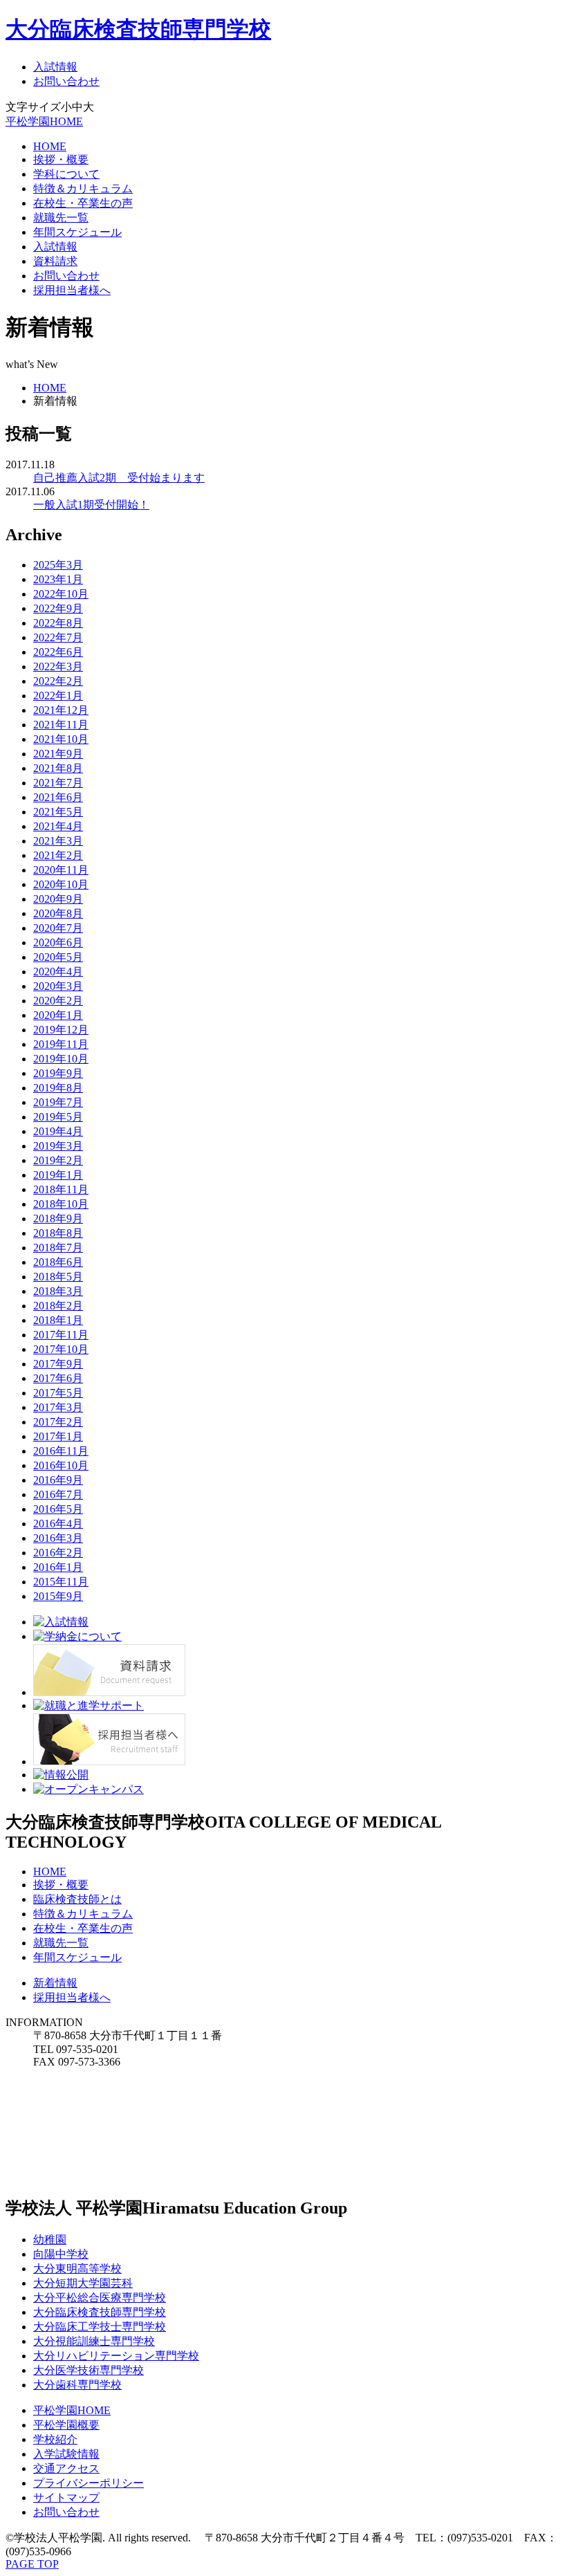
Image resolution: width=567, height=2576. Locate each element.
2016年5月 (58, 1509)
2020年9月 (58, 899)
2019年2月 (58, 1160)
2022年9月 (58, 608)
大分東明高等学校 (77, 2269)
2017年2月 (58, 1422)
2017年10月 (61, 1349)
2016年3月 (58, 1538)
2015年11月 (61, 1582)
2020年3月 (58, 986)
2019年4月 (58, 1131)
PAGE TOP (32, 2564)
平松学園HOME (44, 121)
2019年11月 (61, 1044)
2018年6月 (58, 1262)
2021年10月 (61, 739)
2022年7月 (58, 637)
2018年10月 (61, 1204)
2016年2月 (58, 1553)
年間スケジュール (77, 232)
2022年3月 (58, 666)
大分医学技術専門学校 (89, 2370)
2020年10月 (61, 884)
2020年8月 (58, 913)
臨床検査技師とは (77, 1899)
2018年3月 (58, 1291)
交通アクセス (66, 2468)
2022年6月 (58, 652)
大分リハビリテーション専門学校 (116, 2356)
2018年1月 (58, 1320)
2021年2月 (58, 855)
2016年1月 (58, 1567)
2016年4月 (58, 1524)
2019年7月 (58, 1102)
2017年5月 (58, 1393)
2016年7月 (58, 1494)
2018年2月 (58, 1306)
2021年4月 (58, 826)
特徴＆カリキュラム (83, 188)
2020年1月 (58, 1015)
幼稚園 (50, 2239)
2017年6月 (58, 1378)
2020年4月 (58, 972)
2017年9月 (58, 1364)
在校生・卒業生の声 (83, 203)
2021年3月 (58, 841)
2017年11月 (61, 1335)
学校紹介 (55, 2439)
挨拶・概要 (61, 159)
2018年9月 (58, 1218)
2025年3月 (58, 565)
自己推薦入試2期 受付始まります (119, 478)
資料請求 (55, 261)
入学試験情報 (66, 2454)
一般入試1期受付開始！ (91, 505)
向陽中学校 (61, 2254)
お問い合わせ (66, 81)
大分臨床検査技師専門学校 (138, 29)
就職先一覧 (61, 218)
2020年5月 (58, 957)
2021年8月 (58, 768)
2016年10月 (61, 1465)
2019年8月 (58, 1088)
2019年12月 (61, 1030)
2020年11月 (61, 870)
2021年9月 (58, 754)
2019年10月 (61, 1059)
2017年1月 (58, 1436)
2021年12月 (61, 710)
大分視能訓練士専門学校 (94, 2341)
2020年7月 (58, 928)
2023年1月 (58, 579)
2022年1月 (58, 696)
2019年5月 (58, 1117)
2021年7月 (58, 783)
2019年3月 (58, 1146)
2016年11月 (61, 1451)
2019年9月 (58, 1073)
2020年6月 (58, 942)
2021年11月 (61, 725)
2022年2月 (58, 681)
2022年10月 (61, 594)
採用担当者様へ (72, 290)
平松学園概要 (66, 2425)
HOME (50, 146)
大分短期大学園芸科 (83, 2283)
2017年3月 (58, 1407)
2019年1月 (58, 1175)
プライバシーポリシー (89, 2483)
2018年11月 (61, 1189)
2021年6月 (58, 797)
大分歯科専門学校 (77, 2385)
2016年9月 (58, 1480)
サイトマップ (66, 2497)
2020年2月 (58, 1001)
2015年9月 (58, 1596)
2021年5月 (58, 812)
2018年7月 (58, 1248)
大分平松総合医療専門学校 (100, 2298)
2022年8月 (58, 623)
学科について (66, 174)
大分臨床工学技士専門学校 (100, 2327)
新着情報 (55, 1983)
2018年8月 (58, 1233)
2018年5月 (58, 1277)
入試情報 (55, 67)
